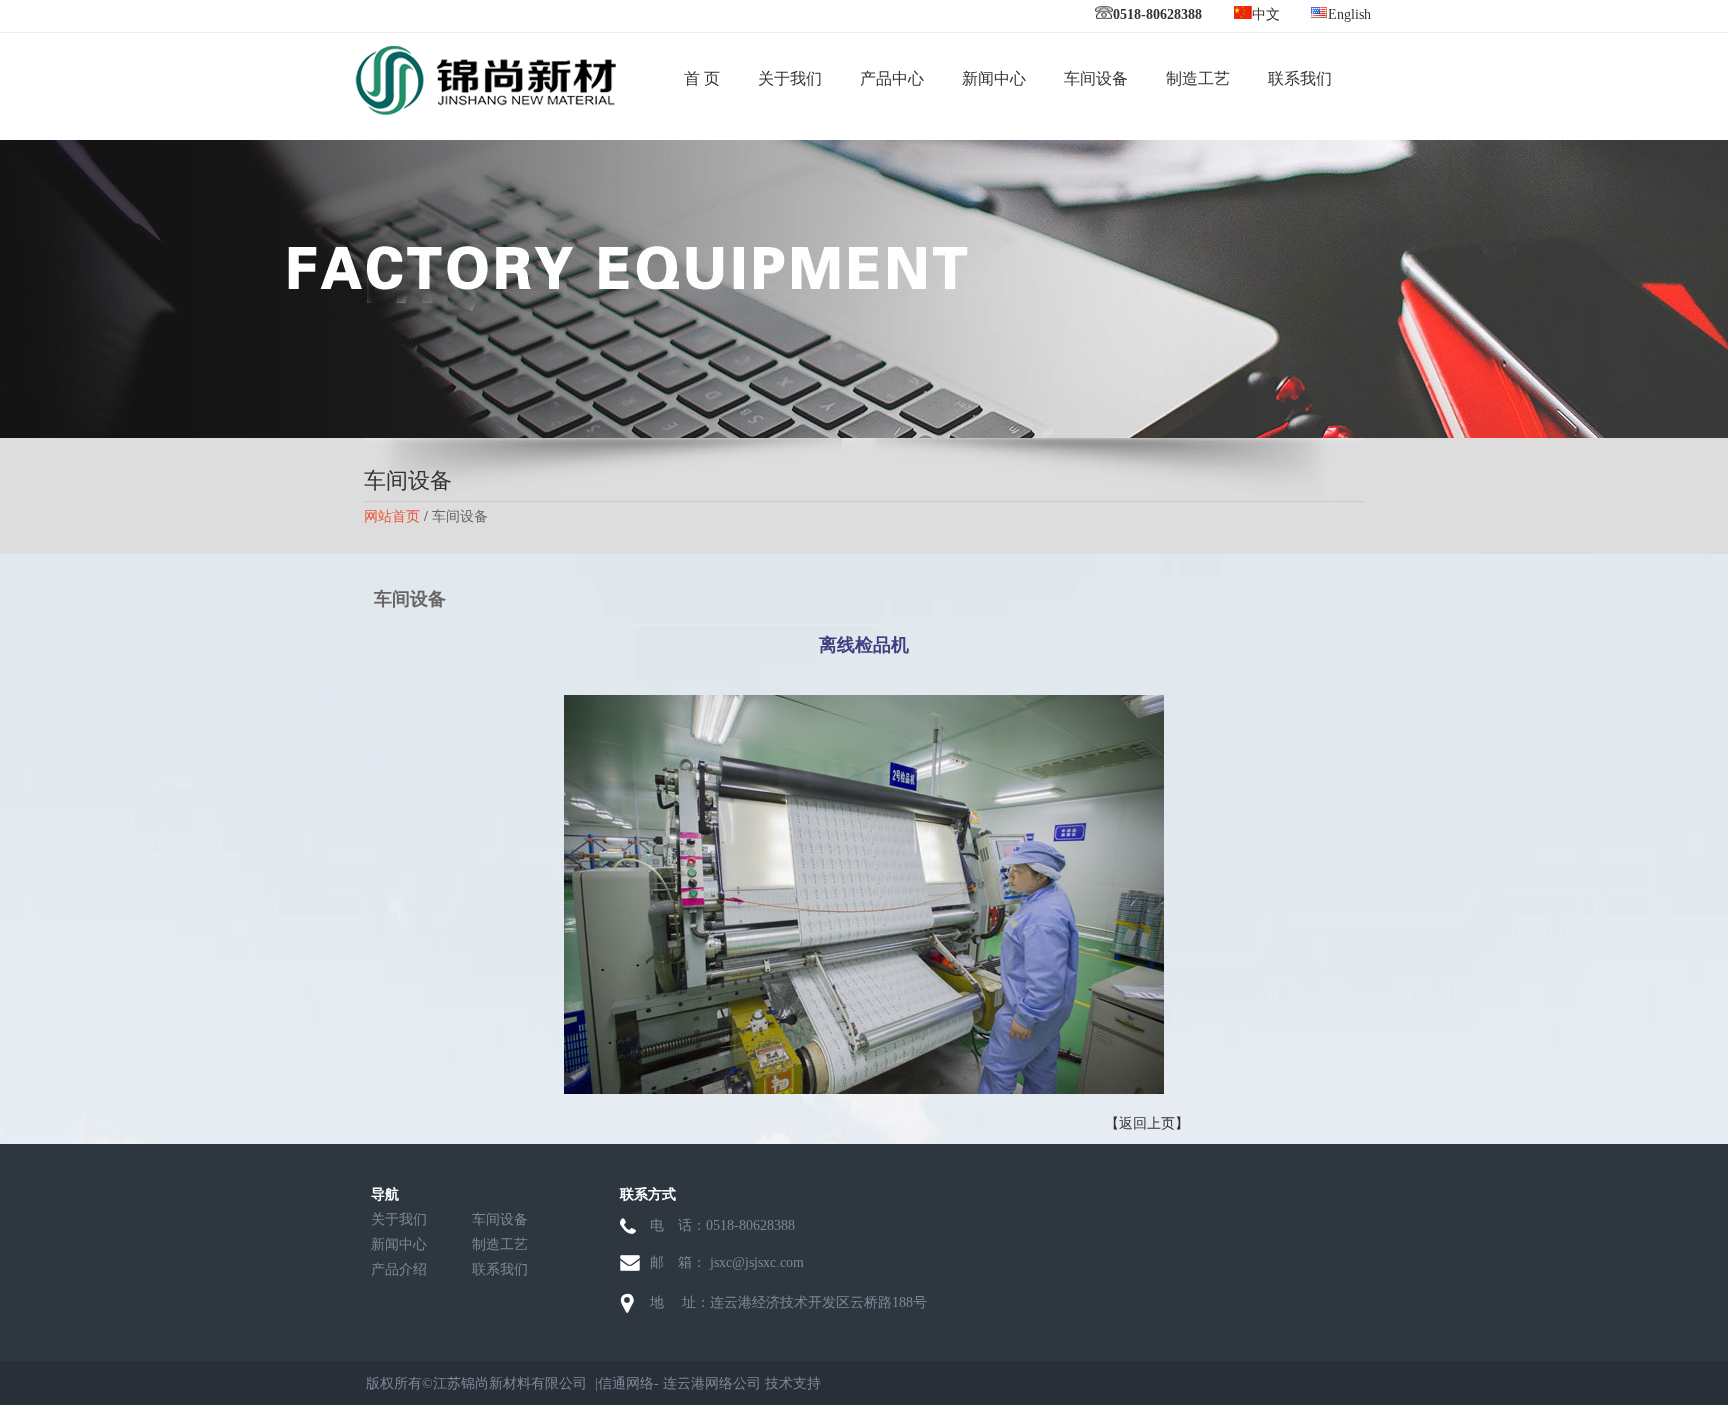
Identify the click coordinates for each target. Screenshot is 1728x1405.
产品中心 (892, 78)
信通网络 (626, 1383)
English (1349, 14)
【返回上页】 (1147, 1123)
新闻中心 (994, 78)
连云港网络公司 (712, 1383)
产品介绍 (399, 1269)
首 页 (702, 78)
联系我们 (1300, 78)
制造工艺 (1198, 78)
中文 (1266, 14)
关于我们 (790, 78)
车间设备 (1096, 78)
